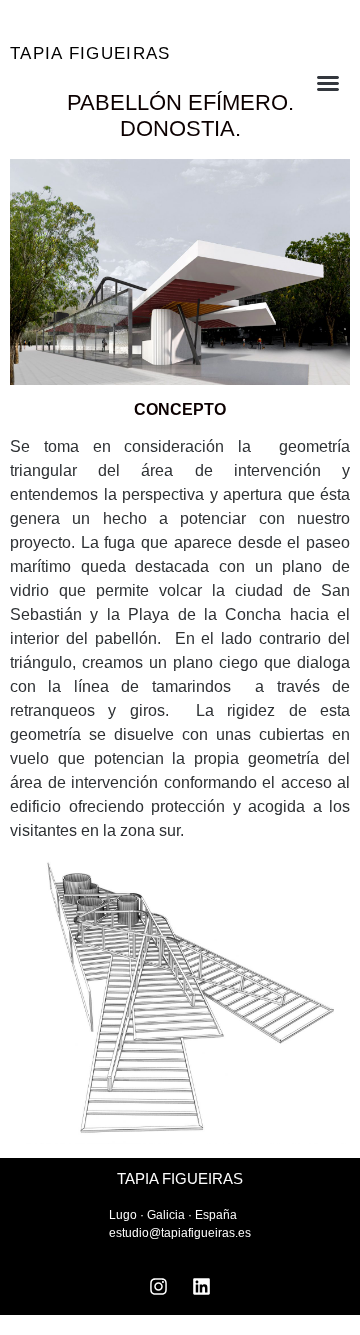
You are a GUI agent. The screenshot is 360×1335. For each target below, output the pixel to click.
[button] (307, 83)
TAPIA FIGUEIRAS (90, 53)
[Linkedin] (202, 1286)
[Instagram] (159, 1286)
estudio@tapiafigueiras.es (180, 1233)
